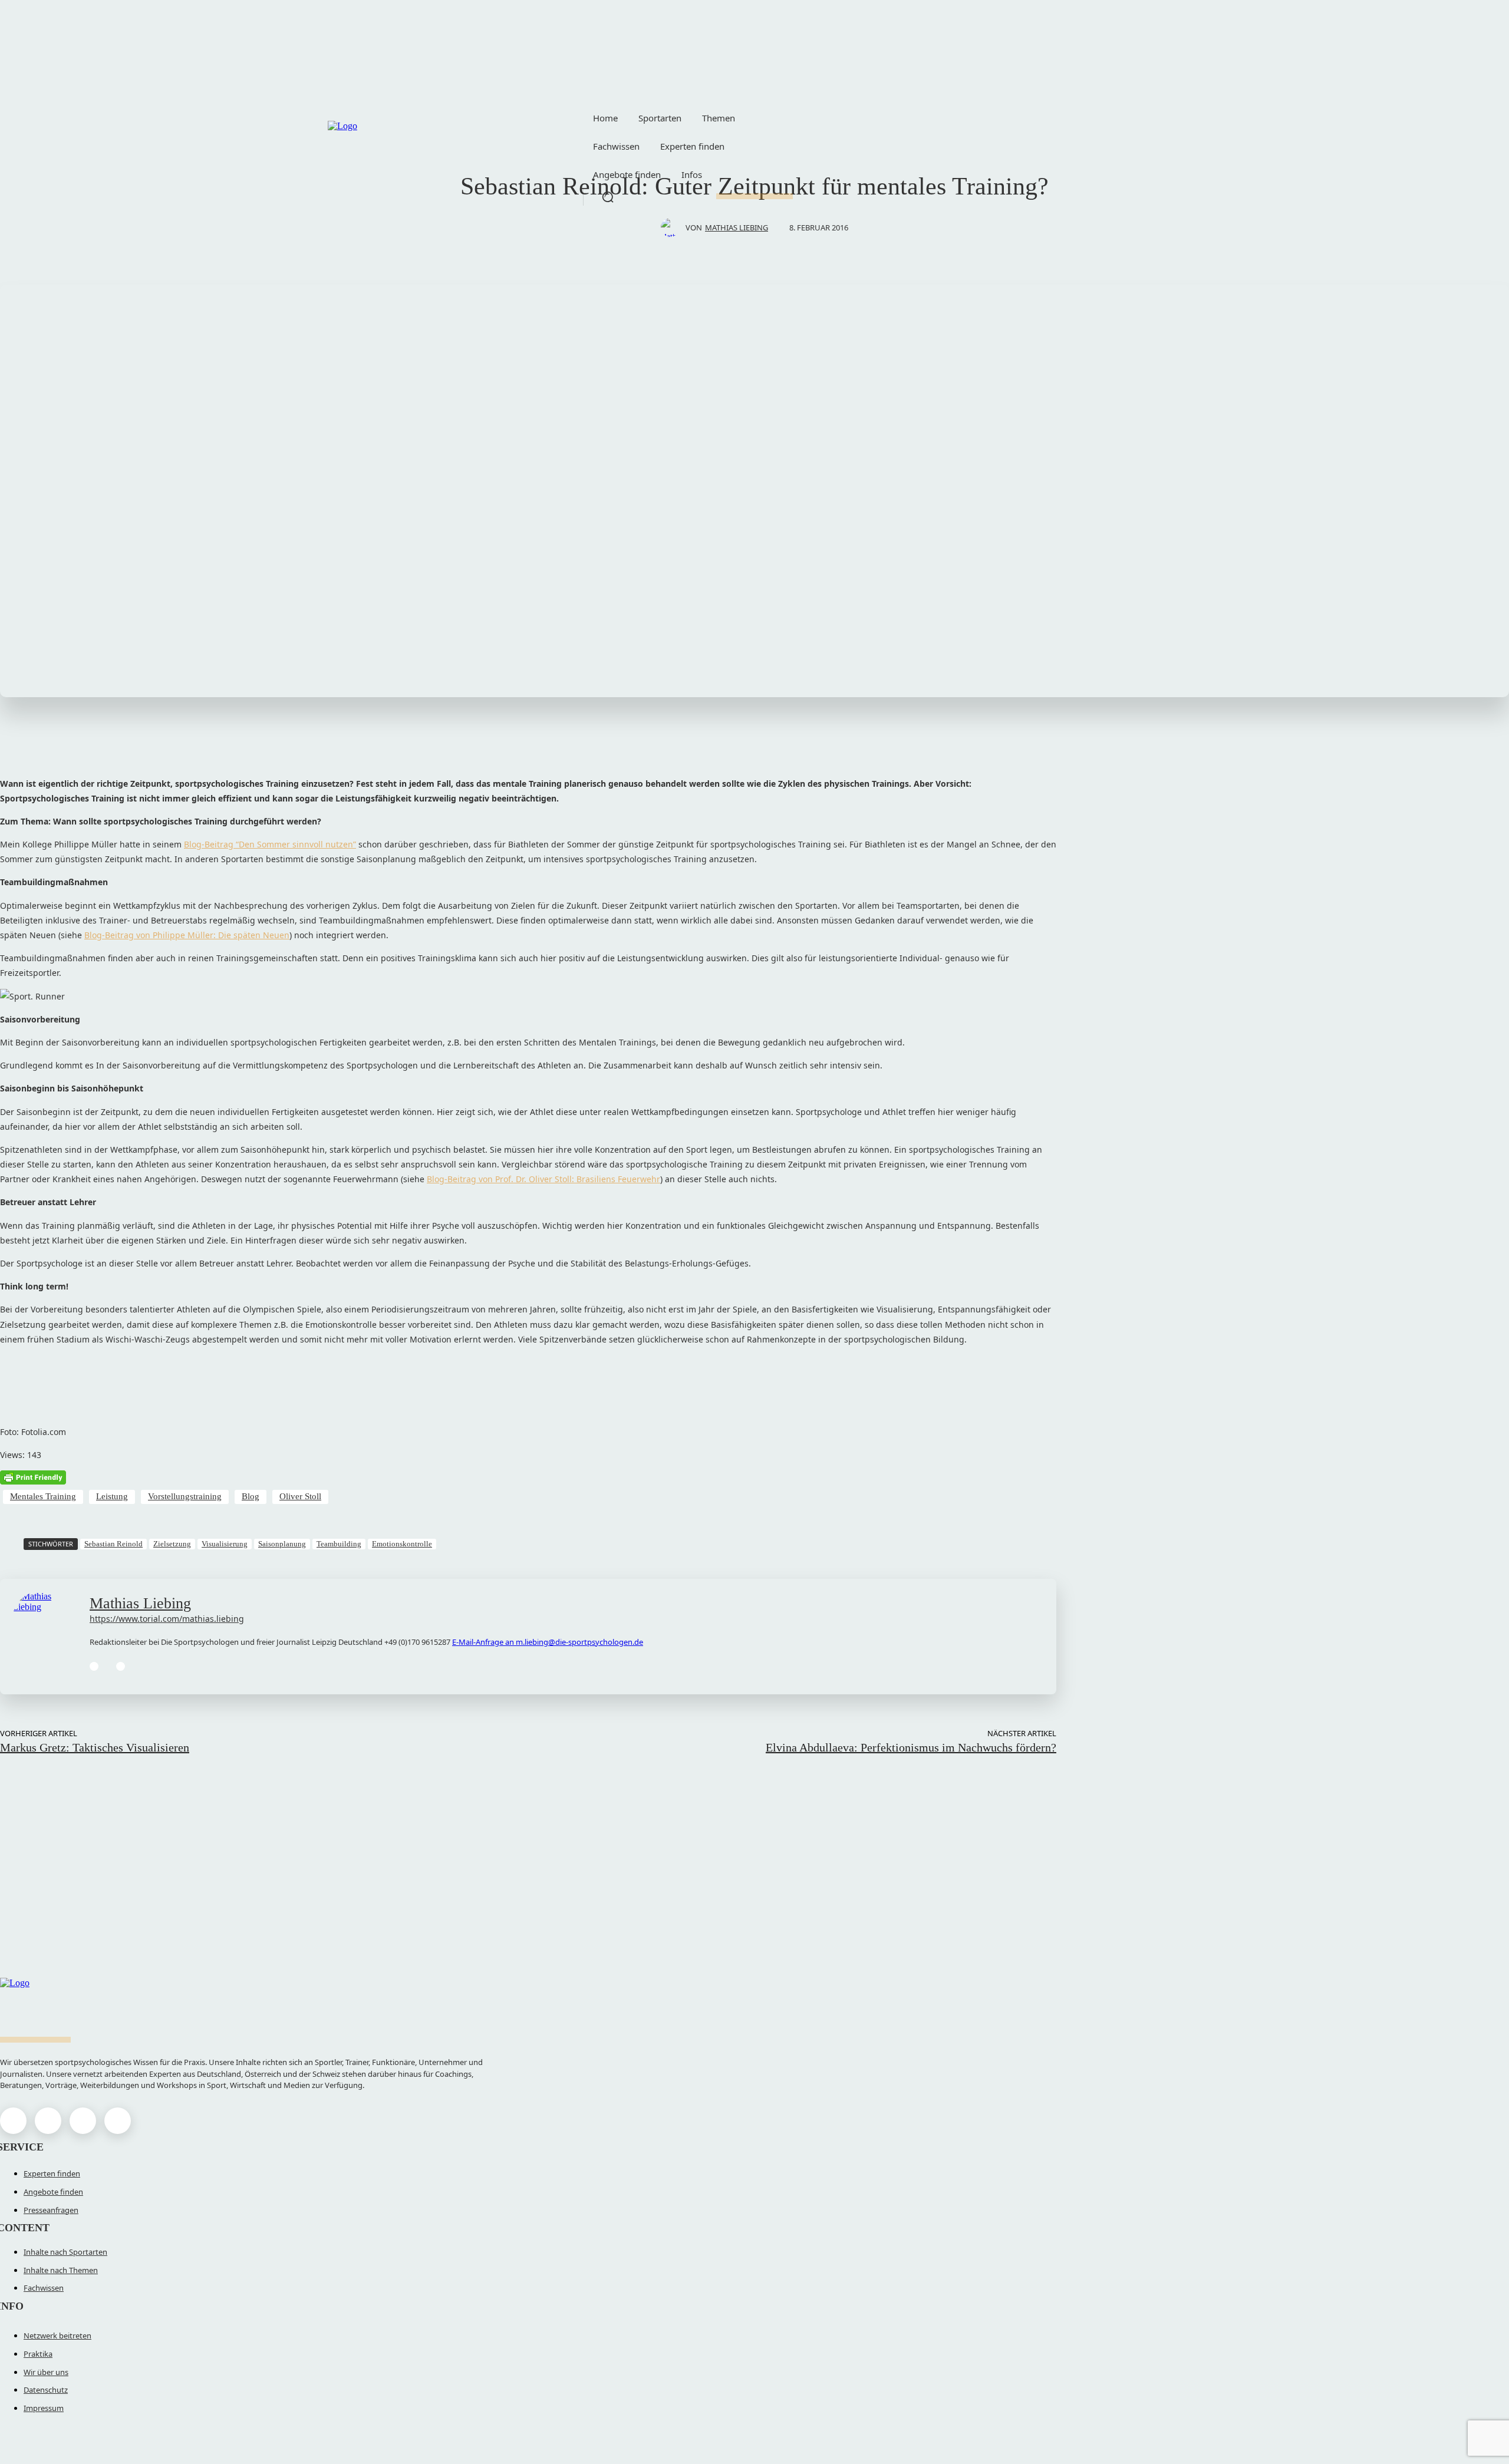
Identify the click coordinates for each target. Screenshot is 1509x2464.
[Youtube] (118, 2121)
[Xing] (121, 1666)
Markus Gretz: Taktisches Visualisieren (95, 1747)
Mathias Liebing (737, 227)
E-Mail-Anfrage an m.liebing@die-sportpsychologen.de (548, 1642)
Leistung (112, 1496)
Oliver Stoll (300, 1496)
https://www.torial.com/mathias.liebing (167, 1619)
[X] (83, 2121)
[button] (608, 197)
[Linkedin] (94, 1666)
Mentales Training (43, 1496)
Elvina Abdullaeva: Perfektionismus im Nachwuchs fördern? (911, 1747)
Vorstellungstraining (185, 1496)
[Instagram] (48, 2121)
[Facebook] (13, 2121)
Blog (251, 1496)
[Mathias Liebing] (673, 227)
